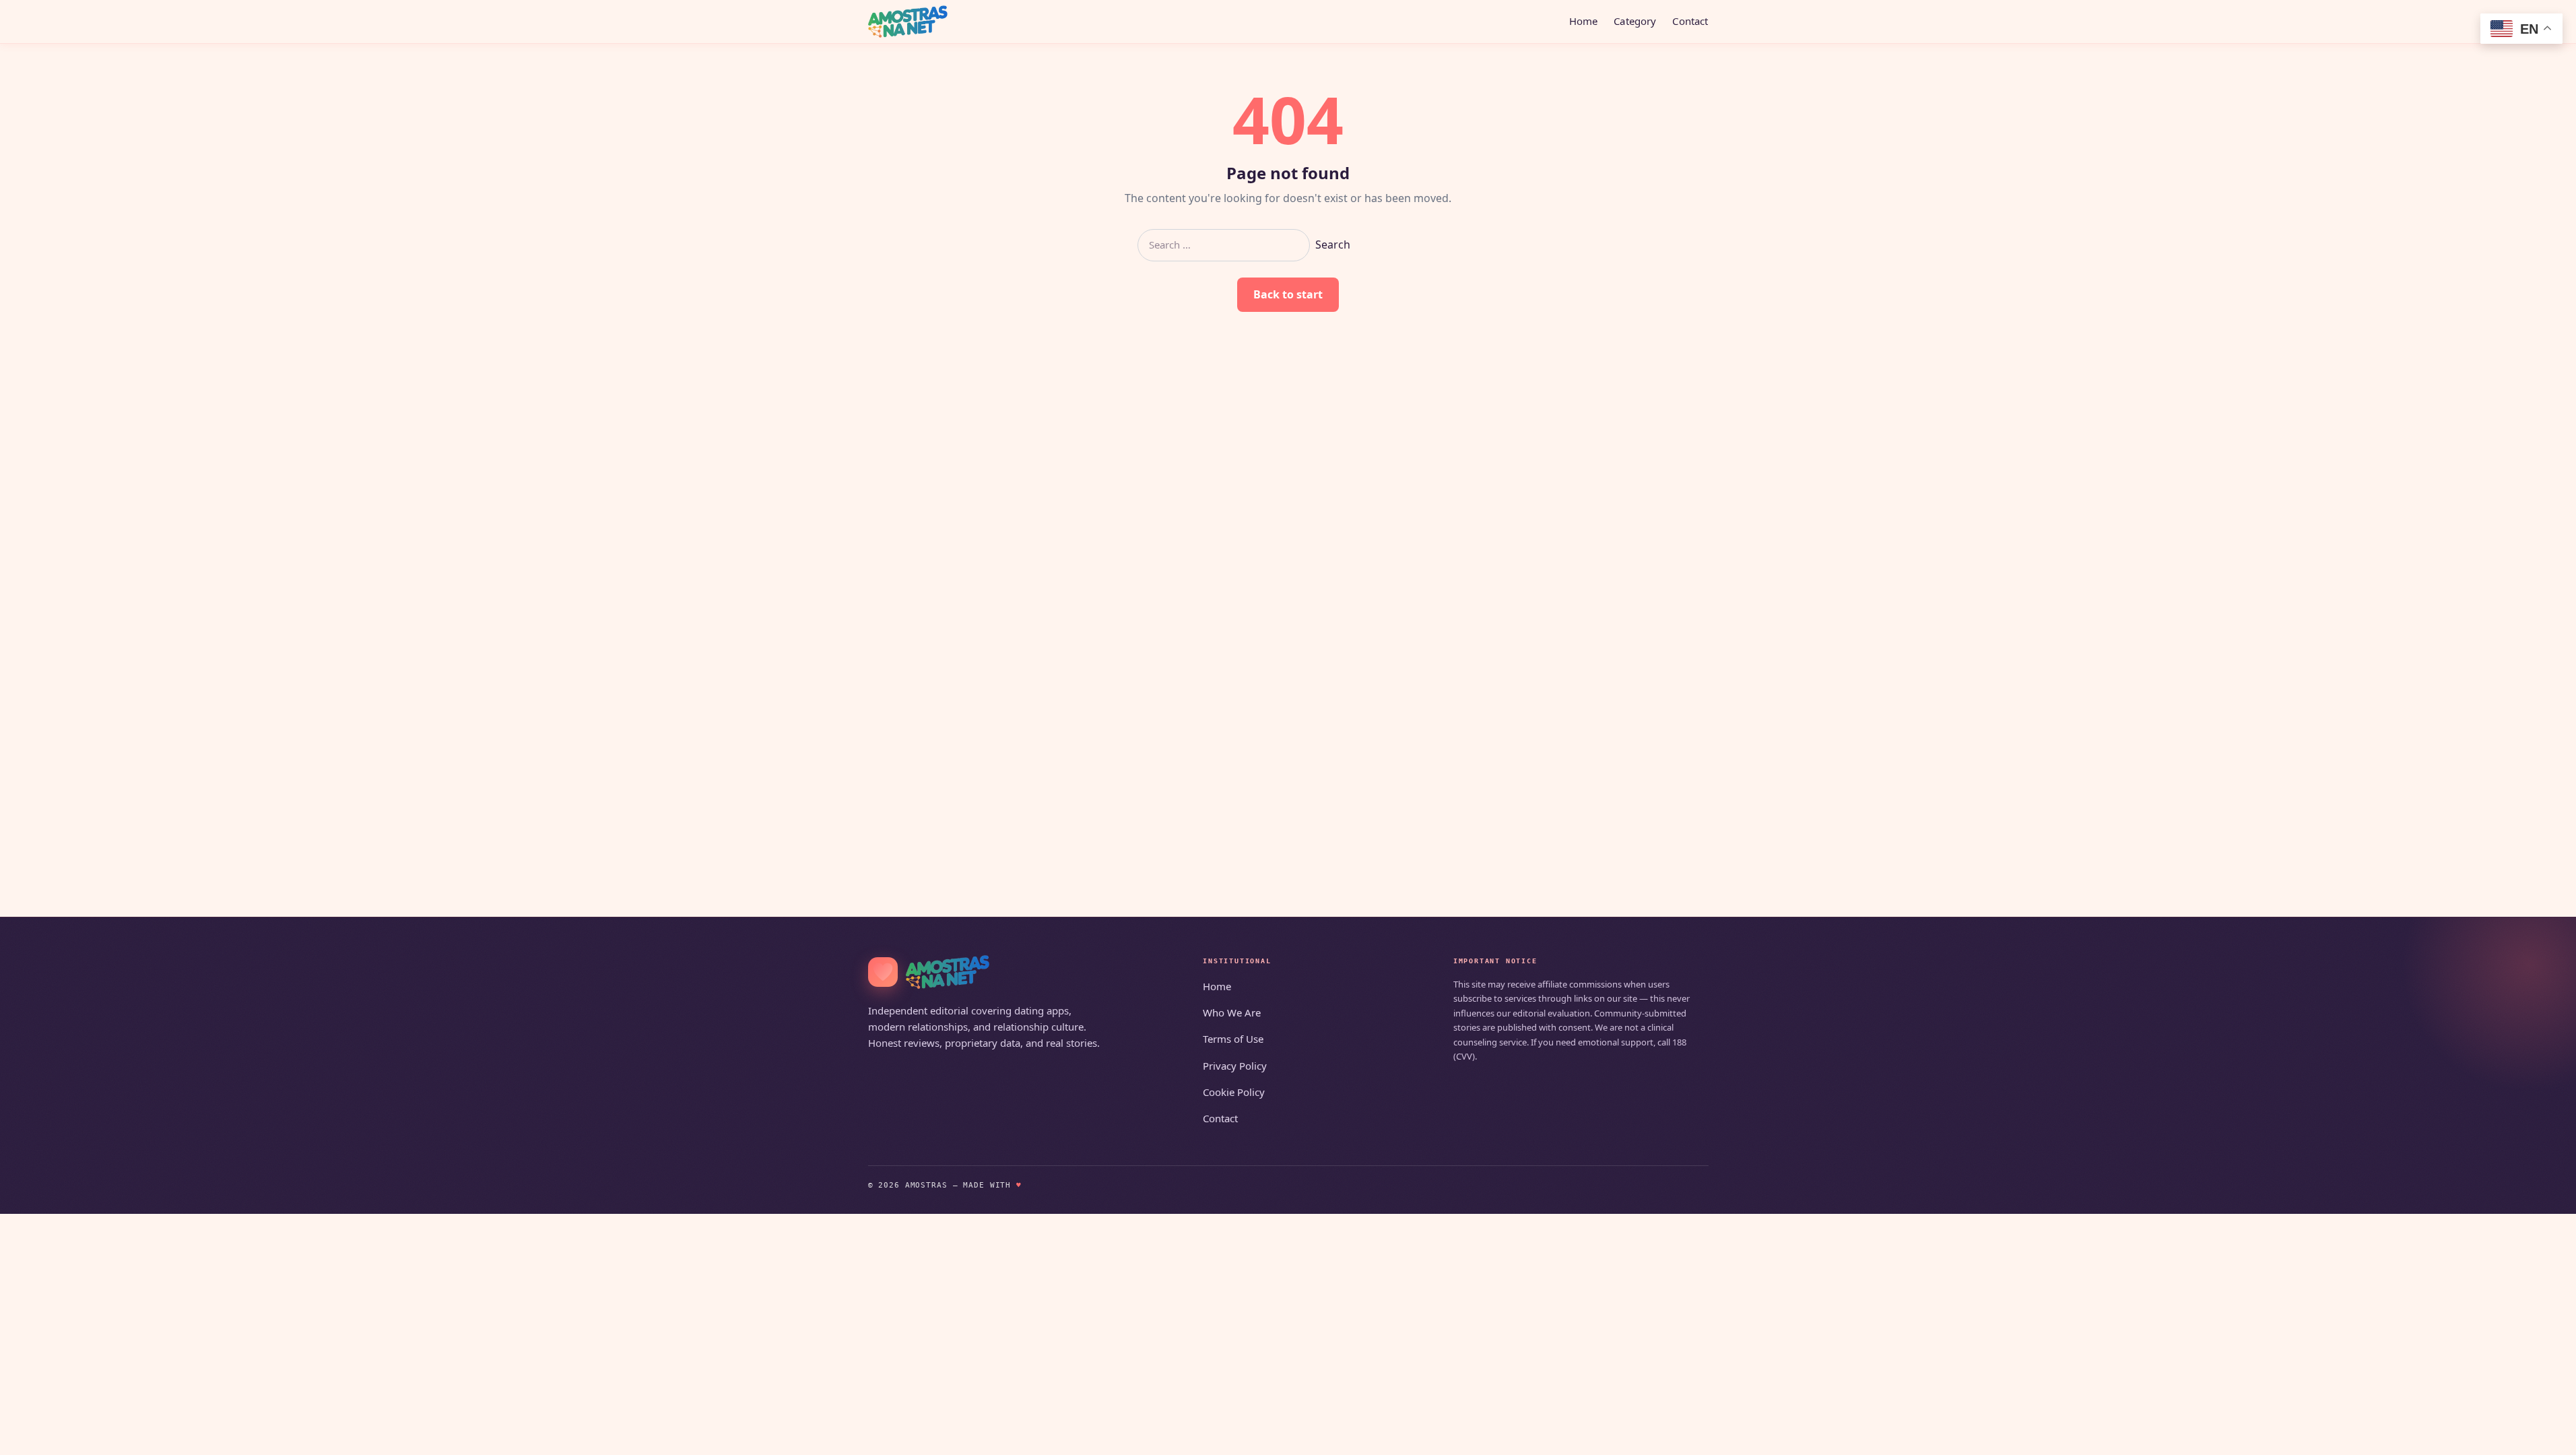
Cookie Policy (1234, 1092)
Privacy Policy (1235, 1066)
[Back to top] (2546, 1436)
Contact (1690, 21)
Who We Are (1232, 1012)
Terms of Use (1233, 1039)
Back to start (1288, 294)
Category (1635, 21)
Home (1584, 21)
